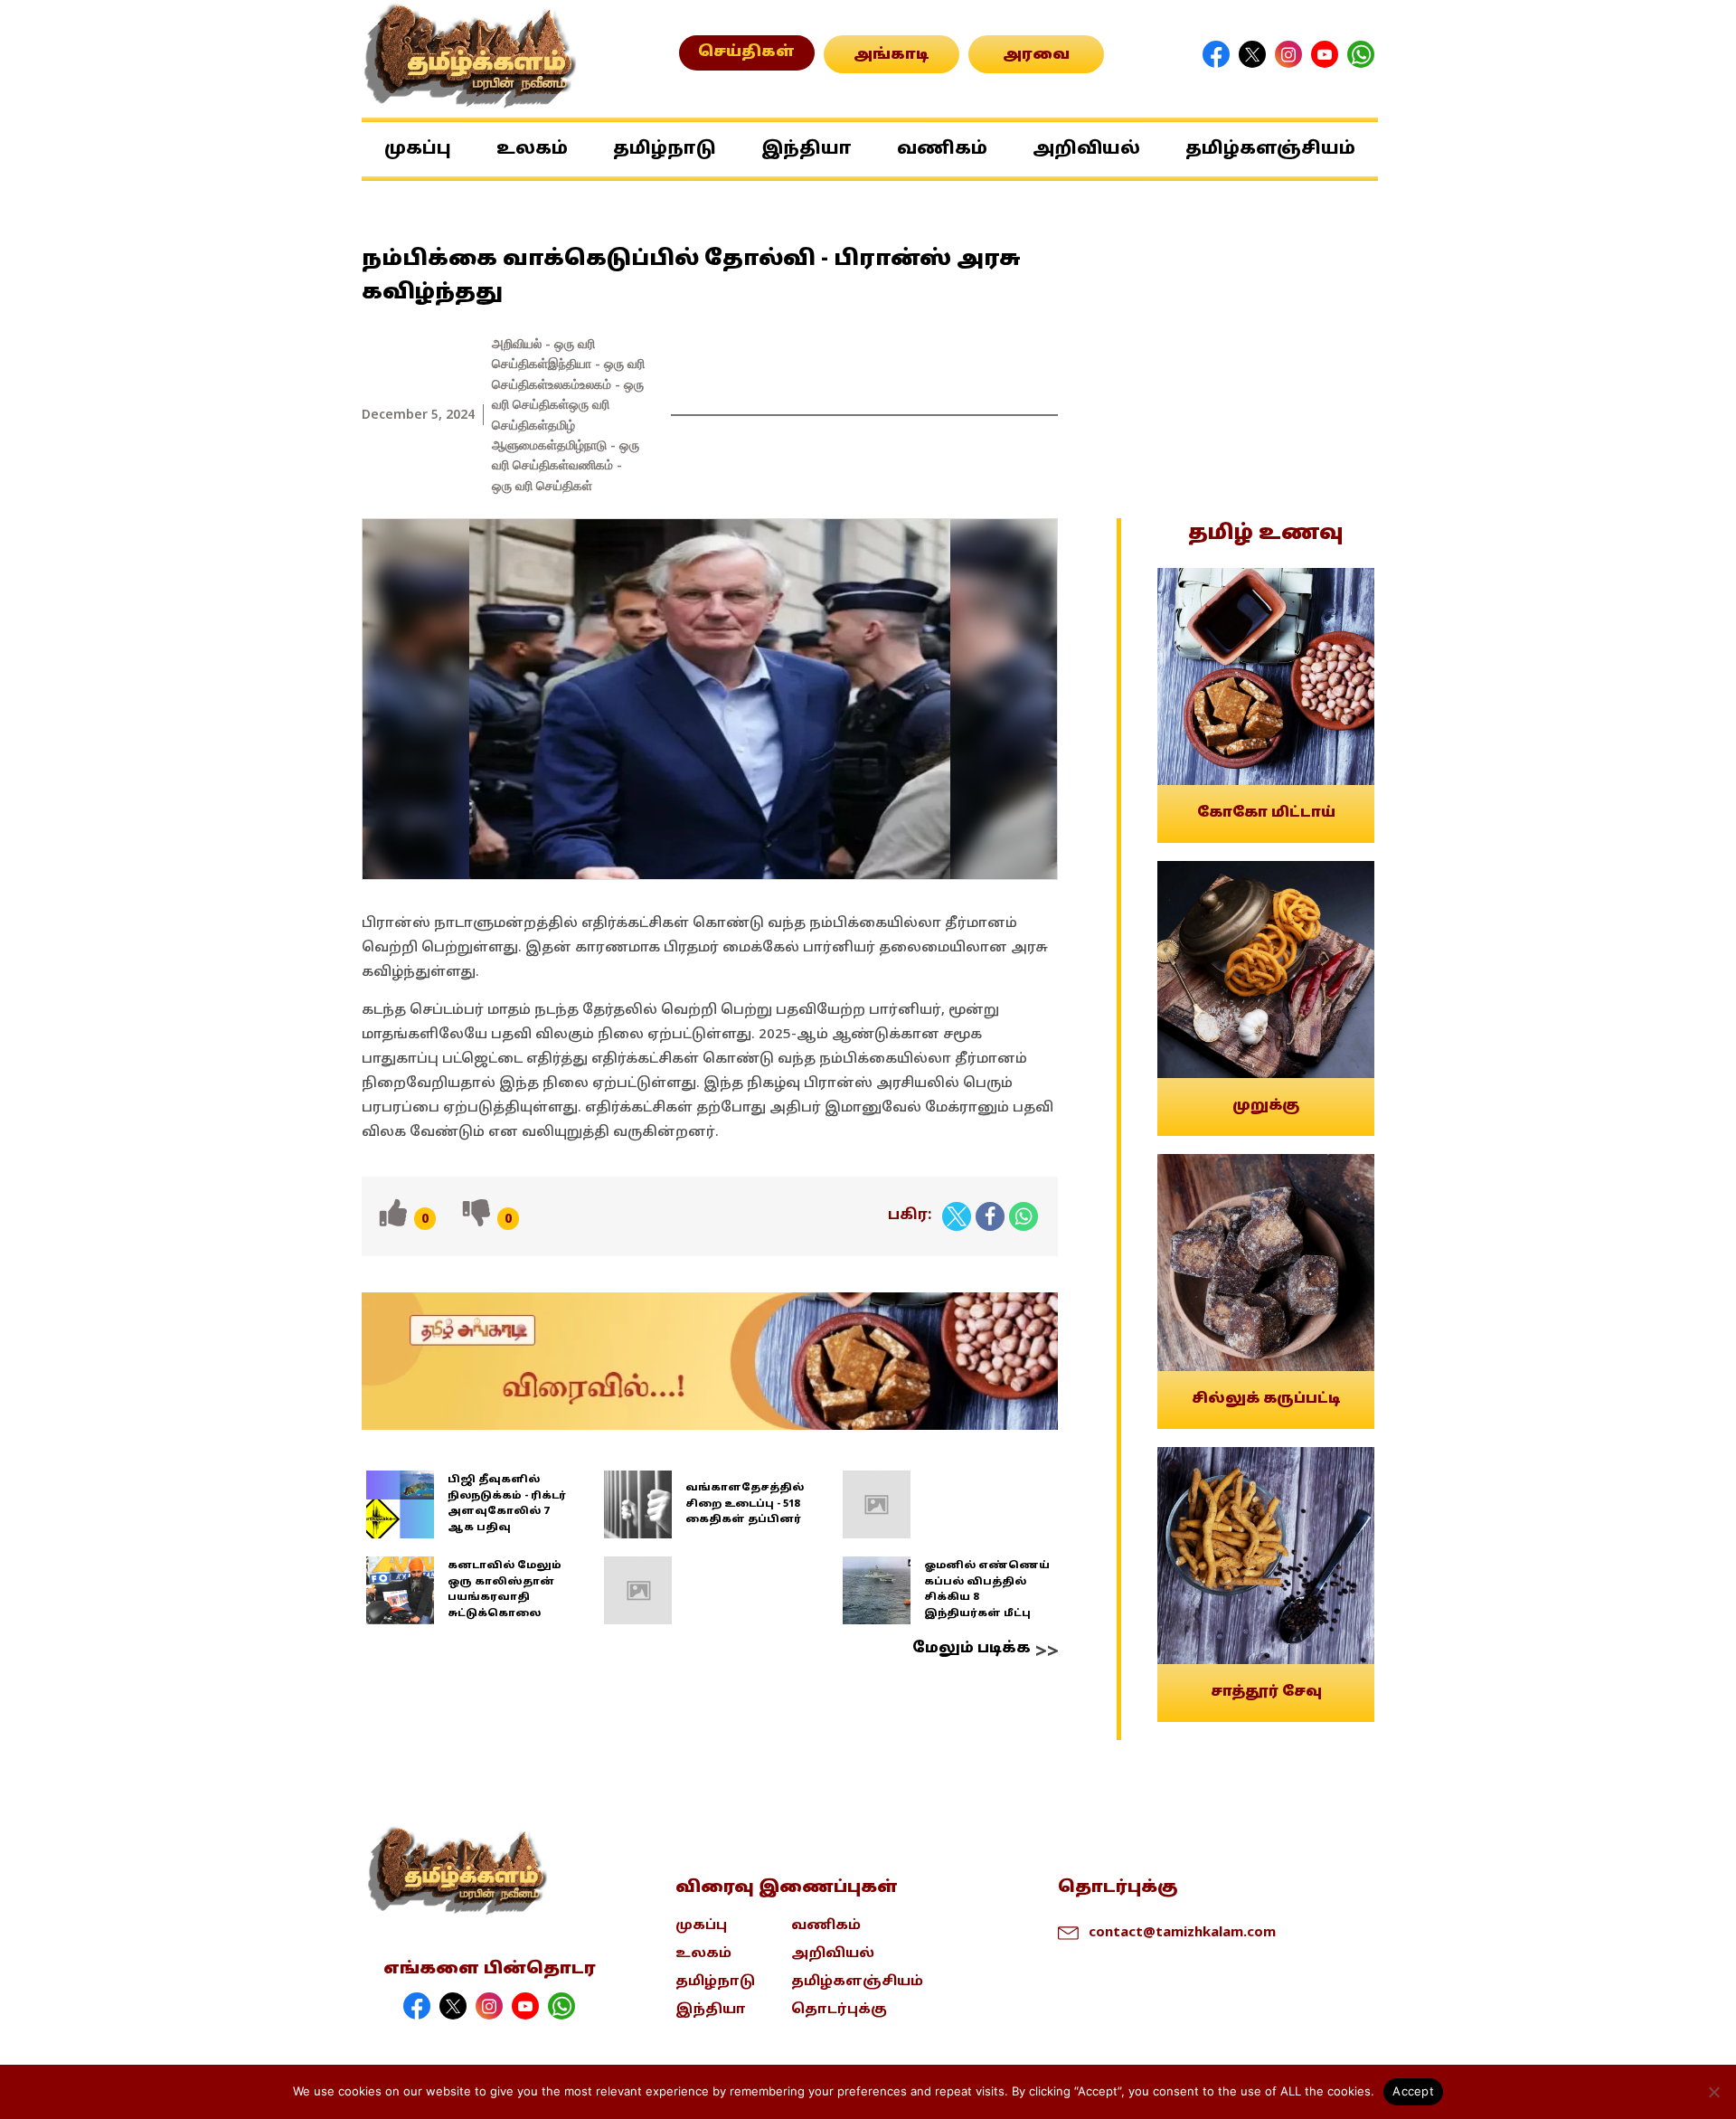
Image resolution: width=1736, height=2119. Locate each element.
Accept (1413, 2091)
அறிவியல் (1086, 149)
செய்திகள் (746, 52)
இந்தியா (807, 149)
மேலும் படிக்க (972, 1649)
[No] (1713, 2092)
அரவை (1036, 55)
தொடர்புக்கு (839, 2010)
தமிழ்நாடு (665, 149)
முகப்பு (418, 149)
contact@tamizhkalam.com (1182, 1931)
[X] (957, 1216)
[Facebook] (990, 1216)
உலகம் (532, 149)
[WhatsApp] (1024, 1216)
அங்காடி (892, 55)
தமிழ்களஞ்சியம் (1270, 149)
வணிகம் (942, 149)
